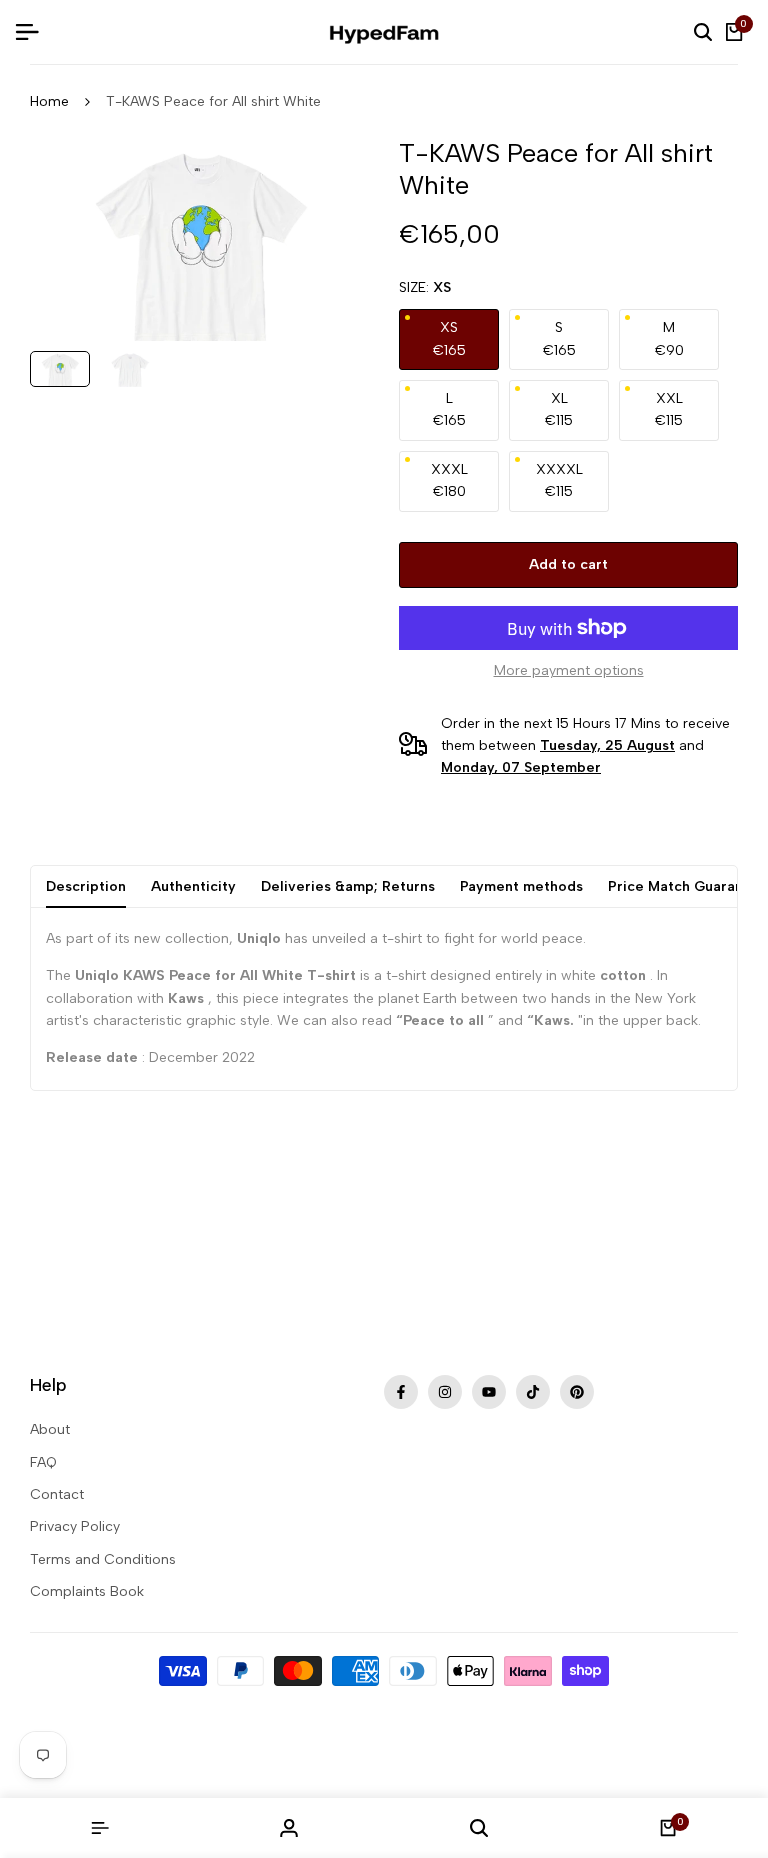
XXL (669, 409)
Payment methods (521, 886)
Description (86, 886)
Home (49, 101)
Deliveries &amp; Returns (348, 886)
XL (559, 409)
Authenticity (193, 886)
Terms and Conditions (103, 1559)
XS (449, 338)
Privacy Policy (75, 1526)
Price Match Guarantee (687, 886)
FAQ (43, 1462)
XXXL (449, 480)
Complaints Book (87, 1591)
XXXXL (559, 480)
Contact (57, 1494)
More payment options (569, 670)
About (50, 1429)
